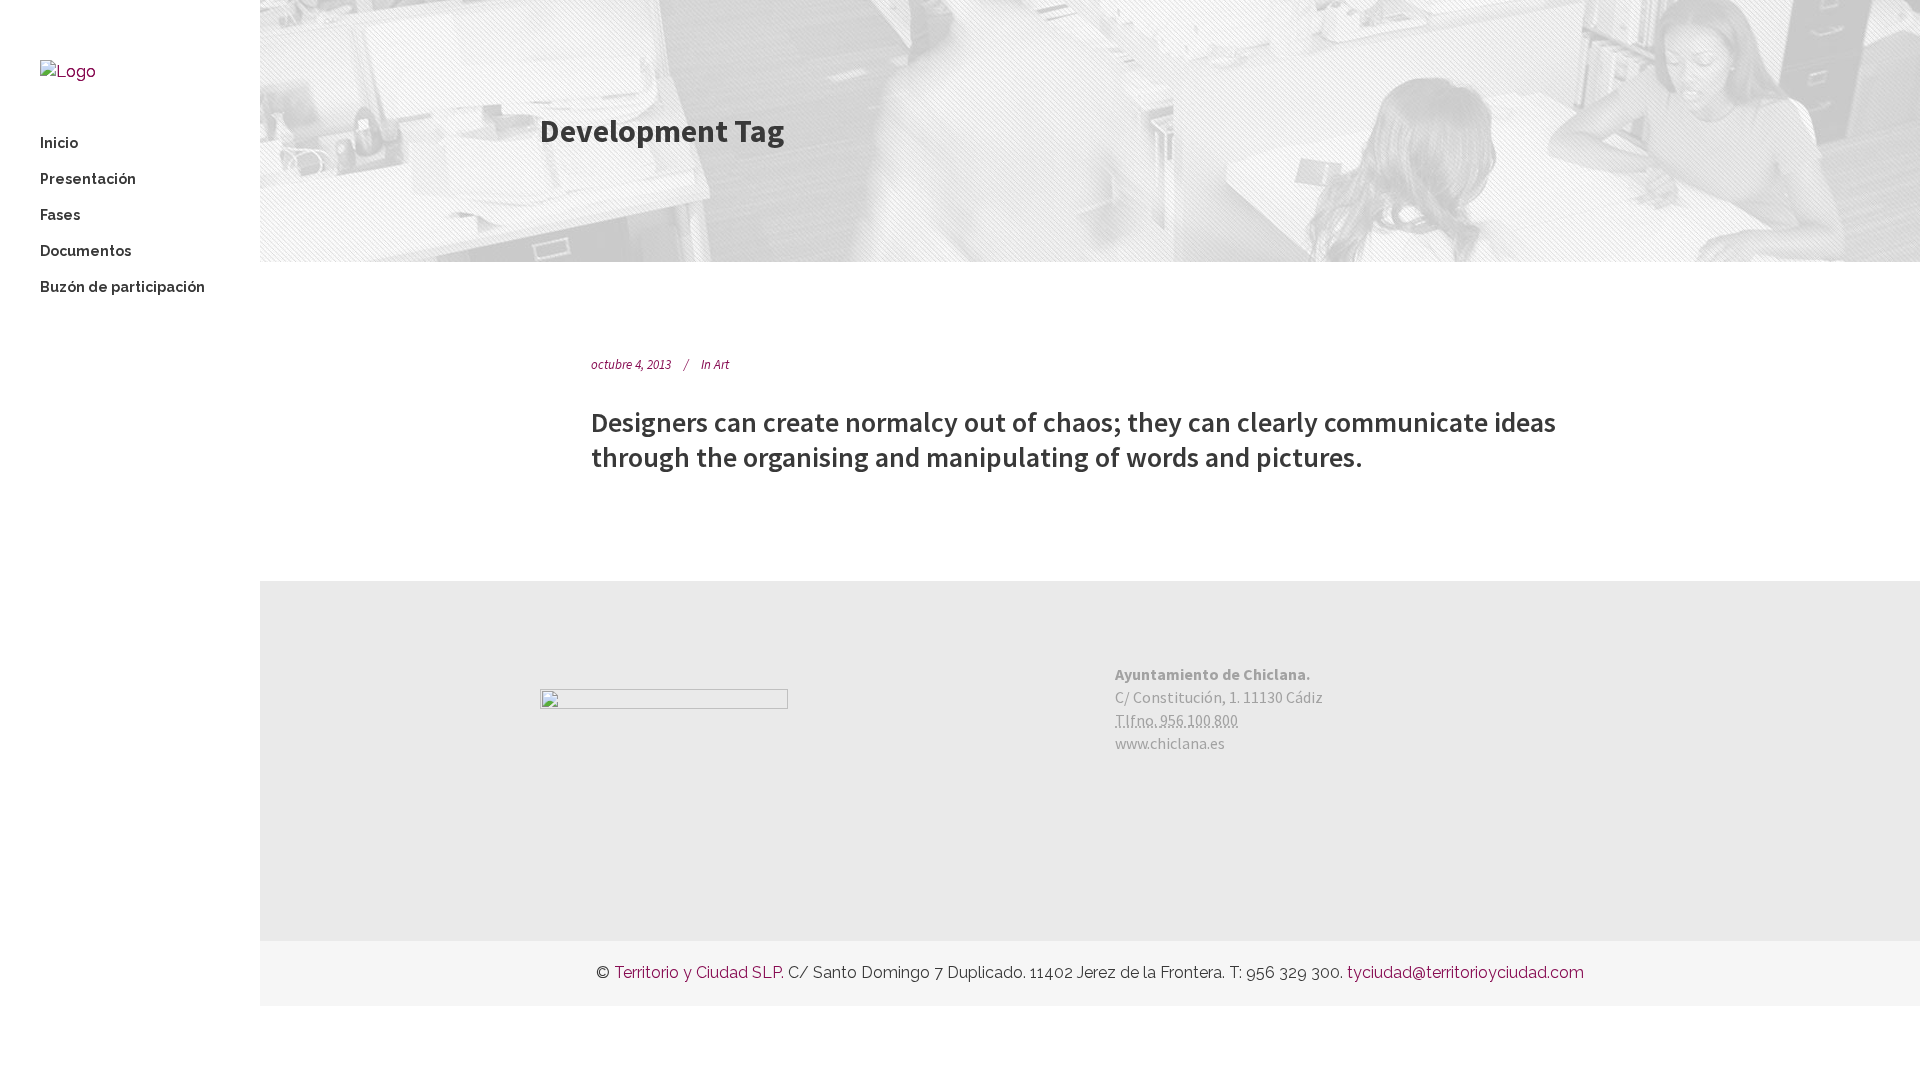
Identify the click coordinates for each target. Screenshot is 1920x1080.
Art (721, 364)
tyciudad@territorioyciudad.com (1465, 972)
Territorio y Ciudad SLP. (699, 972)
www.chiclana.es (1170, 743)
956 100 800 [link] (1199, 720)
